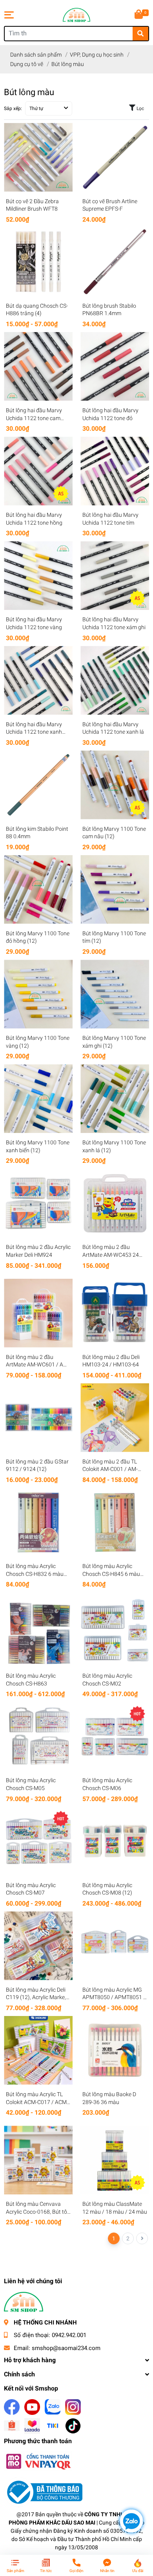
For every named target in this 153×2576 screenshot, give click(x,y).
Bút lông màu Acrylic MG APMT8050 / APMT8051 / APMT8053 (114, 1997)
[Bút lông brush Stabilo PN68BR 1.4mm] (115, 262)
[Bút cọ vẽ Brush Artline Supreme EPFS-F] (115, 157)
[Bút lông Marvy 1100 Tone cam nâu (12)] (115, 785)
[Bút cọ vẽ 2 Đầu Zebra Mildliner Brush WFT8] (38, 157)
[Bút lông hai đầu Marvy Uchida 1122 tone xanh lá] (115, 680)
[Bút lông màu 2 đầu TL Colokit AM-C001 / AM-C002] (115, 1418)
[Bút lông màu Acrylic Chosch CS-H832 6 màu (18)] (38, 1522)
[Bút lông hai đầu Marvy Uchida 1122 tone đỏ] (115, 366)
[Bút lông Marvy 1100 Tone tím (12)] (115, 890)
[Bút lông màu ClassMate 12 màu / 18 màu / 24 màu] (115, 2160)
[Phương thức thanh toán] (38, 2461)
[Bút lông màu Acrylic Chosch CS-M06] (115, 1736)
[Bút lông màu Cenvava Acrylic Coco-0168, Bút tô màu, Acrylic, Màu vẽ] (38, 2160)
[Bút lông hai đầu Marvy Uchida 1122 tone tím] (115, 471)
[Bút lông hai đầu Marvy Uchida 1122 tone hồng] (38, 471)
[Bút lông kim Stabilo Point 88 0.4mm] (38, 785)
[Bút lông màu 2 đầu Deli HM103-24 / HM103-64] (115, 1313)
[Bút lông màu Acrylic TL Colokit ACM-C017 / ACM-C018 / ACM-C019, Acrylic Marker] (38, 2050)
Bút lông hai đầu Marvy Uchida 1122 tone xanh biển (34, 732)
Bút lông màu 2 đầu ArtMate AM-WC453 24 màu (111, 1255)
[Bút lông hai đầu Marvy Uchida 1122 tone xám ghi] (115, 576)
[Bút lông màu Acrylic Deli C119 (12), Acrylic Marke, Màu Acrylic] (38, 1946)
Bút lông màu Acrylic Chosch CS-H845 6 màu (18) (111, 1574)
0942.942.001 (69, 2335)
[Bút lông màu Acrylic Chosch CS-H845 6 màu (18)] (115, 1522)
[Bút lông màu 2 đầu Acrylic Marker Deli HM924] (38, 1203)
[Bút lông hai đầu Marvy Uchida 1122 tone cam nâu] (38, 366)
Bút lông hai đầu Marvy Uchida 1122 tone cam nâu (34, 418)
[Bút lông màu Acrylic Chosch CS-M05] (38, 1736)
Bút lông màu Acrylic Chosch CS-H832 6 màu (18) (35, 1574)
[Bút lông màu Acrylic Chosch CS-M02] (115, 1632)
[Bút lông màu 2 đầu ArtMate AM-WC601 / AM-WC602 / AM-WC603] (38, 1313)
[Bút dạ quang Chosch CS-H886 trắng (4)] (38, 262)
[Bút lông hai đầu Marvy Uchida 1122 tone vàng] (38, 576)
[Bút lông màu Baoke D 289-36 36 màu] (115, 2050)
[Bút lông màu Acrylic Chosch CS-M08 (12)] (115, 1841)
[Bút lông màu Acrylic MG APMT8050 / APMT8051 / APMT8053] (115, 1946)
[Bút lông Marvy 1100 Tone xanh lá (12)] (115, 1099)
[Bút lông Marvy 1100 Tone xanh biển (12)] (38, 1099)
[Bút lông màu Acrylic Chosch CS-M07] (38, 1841)
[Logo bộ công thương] (43, 2492)
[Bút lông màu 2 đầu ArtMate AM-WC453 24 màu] (115, 1203)
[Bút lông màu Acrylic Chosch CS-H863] (38, 1632)
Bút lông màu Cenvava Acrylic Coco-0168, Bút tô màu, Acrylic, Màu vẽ (36, 2212)
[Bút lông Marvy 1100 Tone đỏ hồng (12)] (38, 890)
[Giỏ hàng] (139, 15)
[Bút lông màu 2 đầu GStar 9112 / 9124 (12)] (38, 1418)
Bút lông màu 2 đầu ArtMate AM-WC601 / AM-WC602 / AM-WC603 (38, 1365)
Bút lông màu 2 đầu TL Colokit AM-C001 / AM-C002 (110, 1469)
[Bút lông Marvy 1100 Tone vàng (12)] (38, 994)
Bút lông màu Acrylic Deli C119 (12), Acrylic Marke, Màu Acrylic (36, 1997)
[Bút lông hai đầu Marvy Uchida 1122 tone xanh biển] (38, 680)
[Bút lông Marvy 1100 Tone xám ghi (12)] (115, 994)
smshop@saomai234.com (66, 2348)
